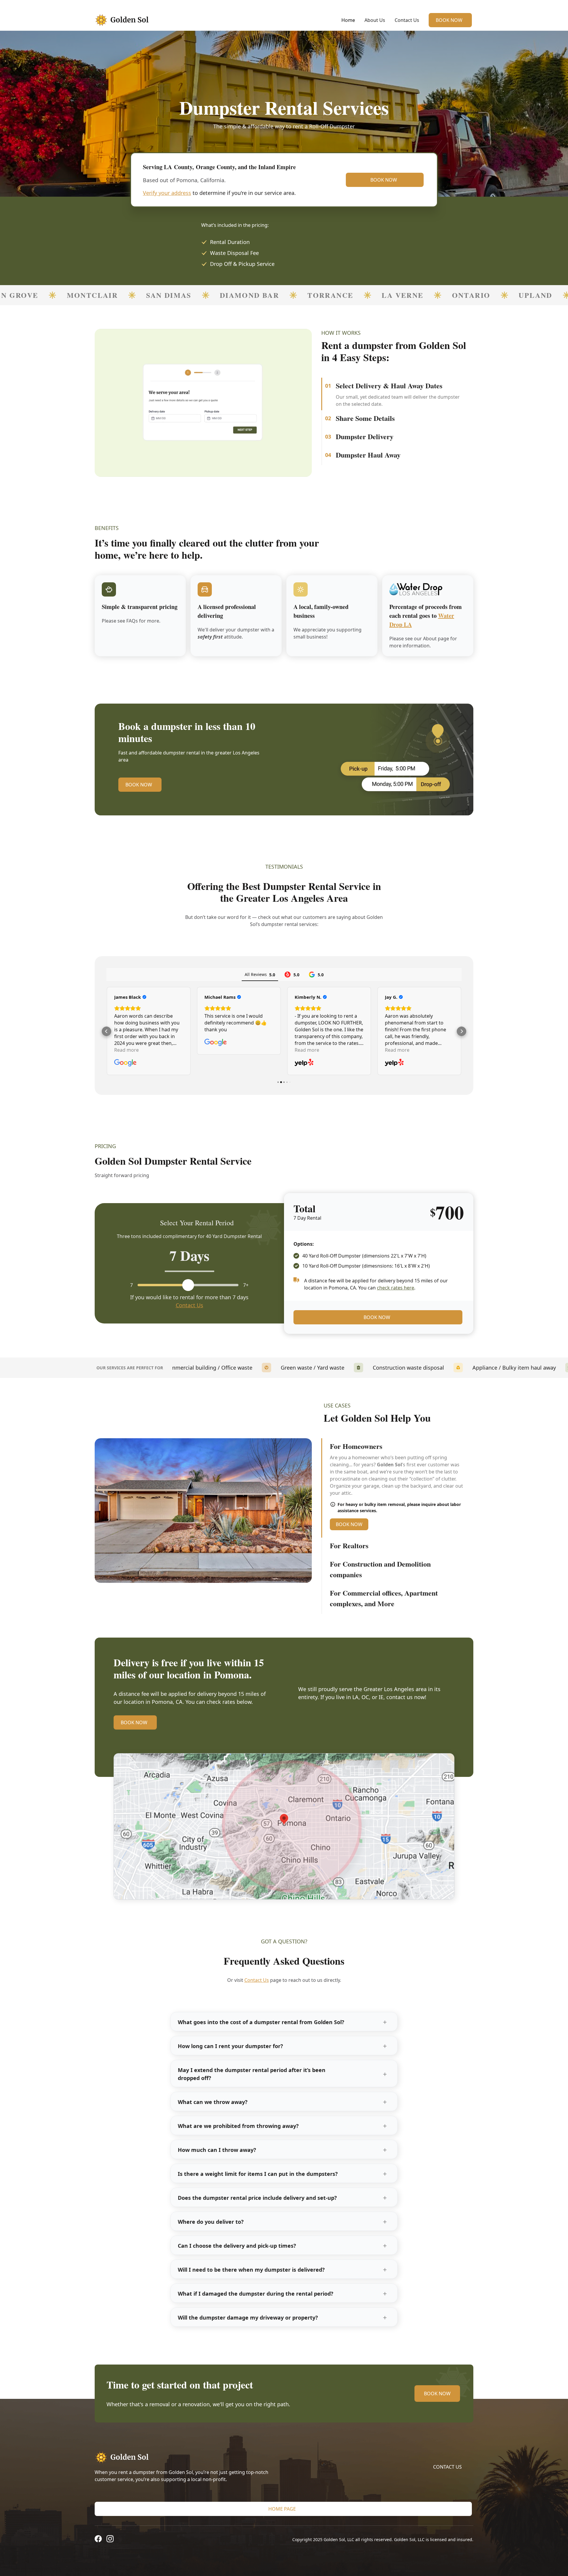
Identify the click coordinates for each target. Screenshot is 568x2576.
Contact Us (407, 20)
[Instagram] (110, 2540)
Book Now (449, 20)
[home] (126, 20)
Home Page (282, 2509)
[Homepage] (187, 2457)
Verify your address (167, 193)
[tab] (397, 387)
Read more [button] (126, 1050)
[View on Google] (396, 1063)
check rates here (396, 1288)
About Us (375, 20)
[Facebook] (98, 2540)
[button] (106, 1031)
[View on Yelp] (124, 1063)
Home (348, 20)
